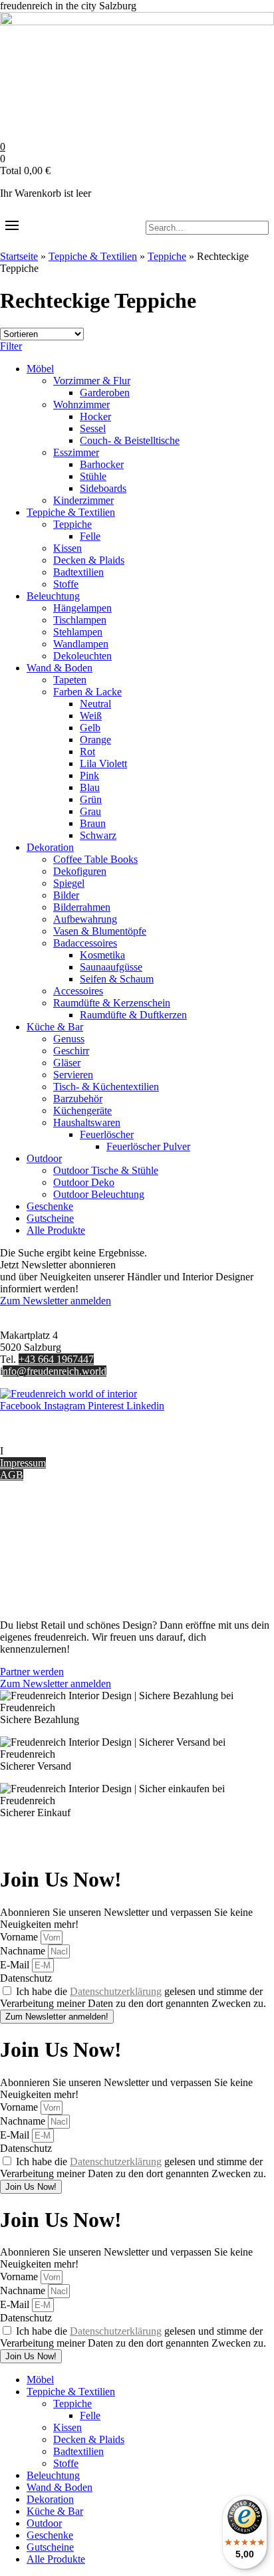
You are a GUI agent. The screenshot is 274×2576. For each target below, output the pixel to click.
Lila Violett (103, 763)
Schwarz (98, 835)
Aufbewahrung (85, 919)
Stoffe (66, 584)
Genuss (69, 1039)
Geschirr (71, 1051)
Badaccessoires (85, 943)
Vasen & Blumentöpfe (100, 931)
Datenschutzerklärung (116, 1991)
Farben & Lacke (87, 692)
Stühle (93, 476)
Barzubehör (78, 1099)
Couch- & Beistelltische (130, 440)
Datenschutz (26, 1580)
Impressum (23, 1463)
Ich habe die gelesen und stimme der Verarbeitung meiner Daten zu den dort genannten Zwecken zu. (133, 1997)
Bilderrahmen (82, 907)
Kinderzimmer (83, 500)
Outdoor (44, 1158)
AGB (12, 1475)
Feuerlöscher (107, 1134)
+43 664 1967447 (56, 1359)
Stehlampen (78, 632)
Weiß (91, 716)
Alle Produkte (56, 1230)
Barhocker (102, 464)
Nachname (24, 1951)
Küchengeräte (82, 1111)
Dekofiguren (80, 871)
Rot (87, 752)
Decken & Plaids (89, 560)
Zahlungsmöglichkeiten (49, 1544)
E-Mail (16, 1965)
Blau (90, 787)
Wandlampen (81, 644)
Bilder (66, 895)
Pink (89, 775)
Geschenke (50, 1206)
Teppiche (167, 256)
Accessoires (78, 991)
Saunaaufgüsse (111, 967)
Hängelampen (82, 608)
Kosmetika (102, 955)
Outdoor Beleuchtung (99, 1194)
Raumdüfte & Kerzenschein (112, 1003)
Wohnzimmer (81, 405)
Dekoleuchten (82, 656)
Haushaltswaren (87, 1122)
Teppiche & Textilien (93, 256)
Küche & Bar (55, 1027)
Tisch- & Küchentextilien (106, 1087)
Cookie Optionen (36, 1568)
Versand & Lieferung (44, 1532)
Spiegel (69, 883)
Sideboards (103, 488)
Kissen (68, 548)
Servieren (73, 1075)
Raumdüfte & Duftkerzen (133, 1015)
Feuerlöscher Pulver (148, 1146)
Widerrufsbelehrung (42, 1556)
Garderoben (105, 393)
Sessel (93, 428)
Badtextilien (78, 572)
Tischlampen (80, 620)
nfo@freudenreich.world (55, 1371)
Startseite (19, 256)
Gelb (90, 728)
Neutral (95, 704)
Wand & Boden (60, 668)
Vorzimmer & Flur (92, 381)
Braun (93, 823)
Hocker (95, 416)
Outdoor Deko (84, 1182)
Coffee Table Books (95, 859)
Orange (95, 740)
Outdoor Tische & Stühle (106, 1170)
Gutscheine (50, 1218)
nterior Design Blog (45, 1451)
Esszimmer (76, 452)
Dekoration (50, 847)
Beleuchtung (53, 596)
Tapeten (70, 680)
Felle (90, 536)
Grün (91, 799)
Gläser (67, 1063)
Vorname (20, 1937)
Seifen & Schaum (117, 979)
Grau (90, 811)
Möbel (40, 369)
